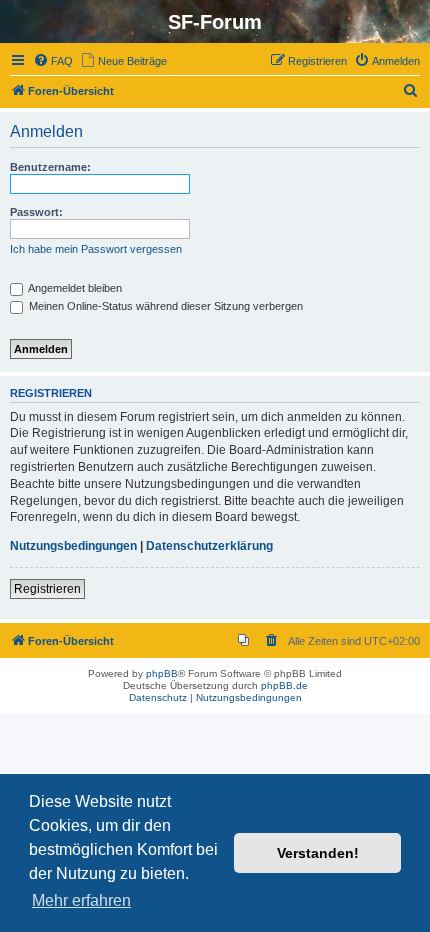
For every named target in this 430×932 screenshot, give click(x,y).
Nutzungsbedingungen (73, 546)
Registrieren (47, 589)
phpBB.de (284, 685)
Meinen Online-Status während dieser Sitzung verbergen (164, 306)
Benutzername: (50, 167)
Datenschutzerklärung (209, 546)
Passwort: (36, 212)
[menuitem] (53, 61)
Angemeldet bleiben (74, 288)
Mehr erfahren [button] (81, 900)
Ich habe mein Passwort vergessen (96, 249)
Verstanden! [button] (318, 853)
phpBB (162, 673)
